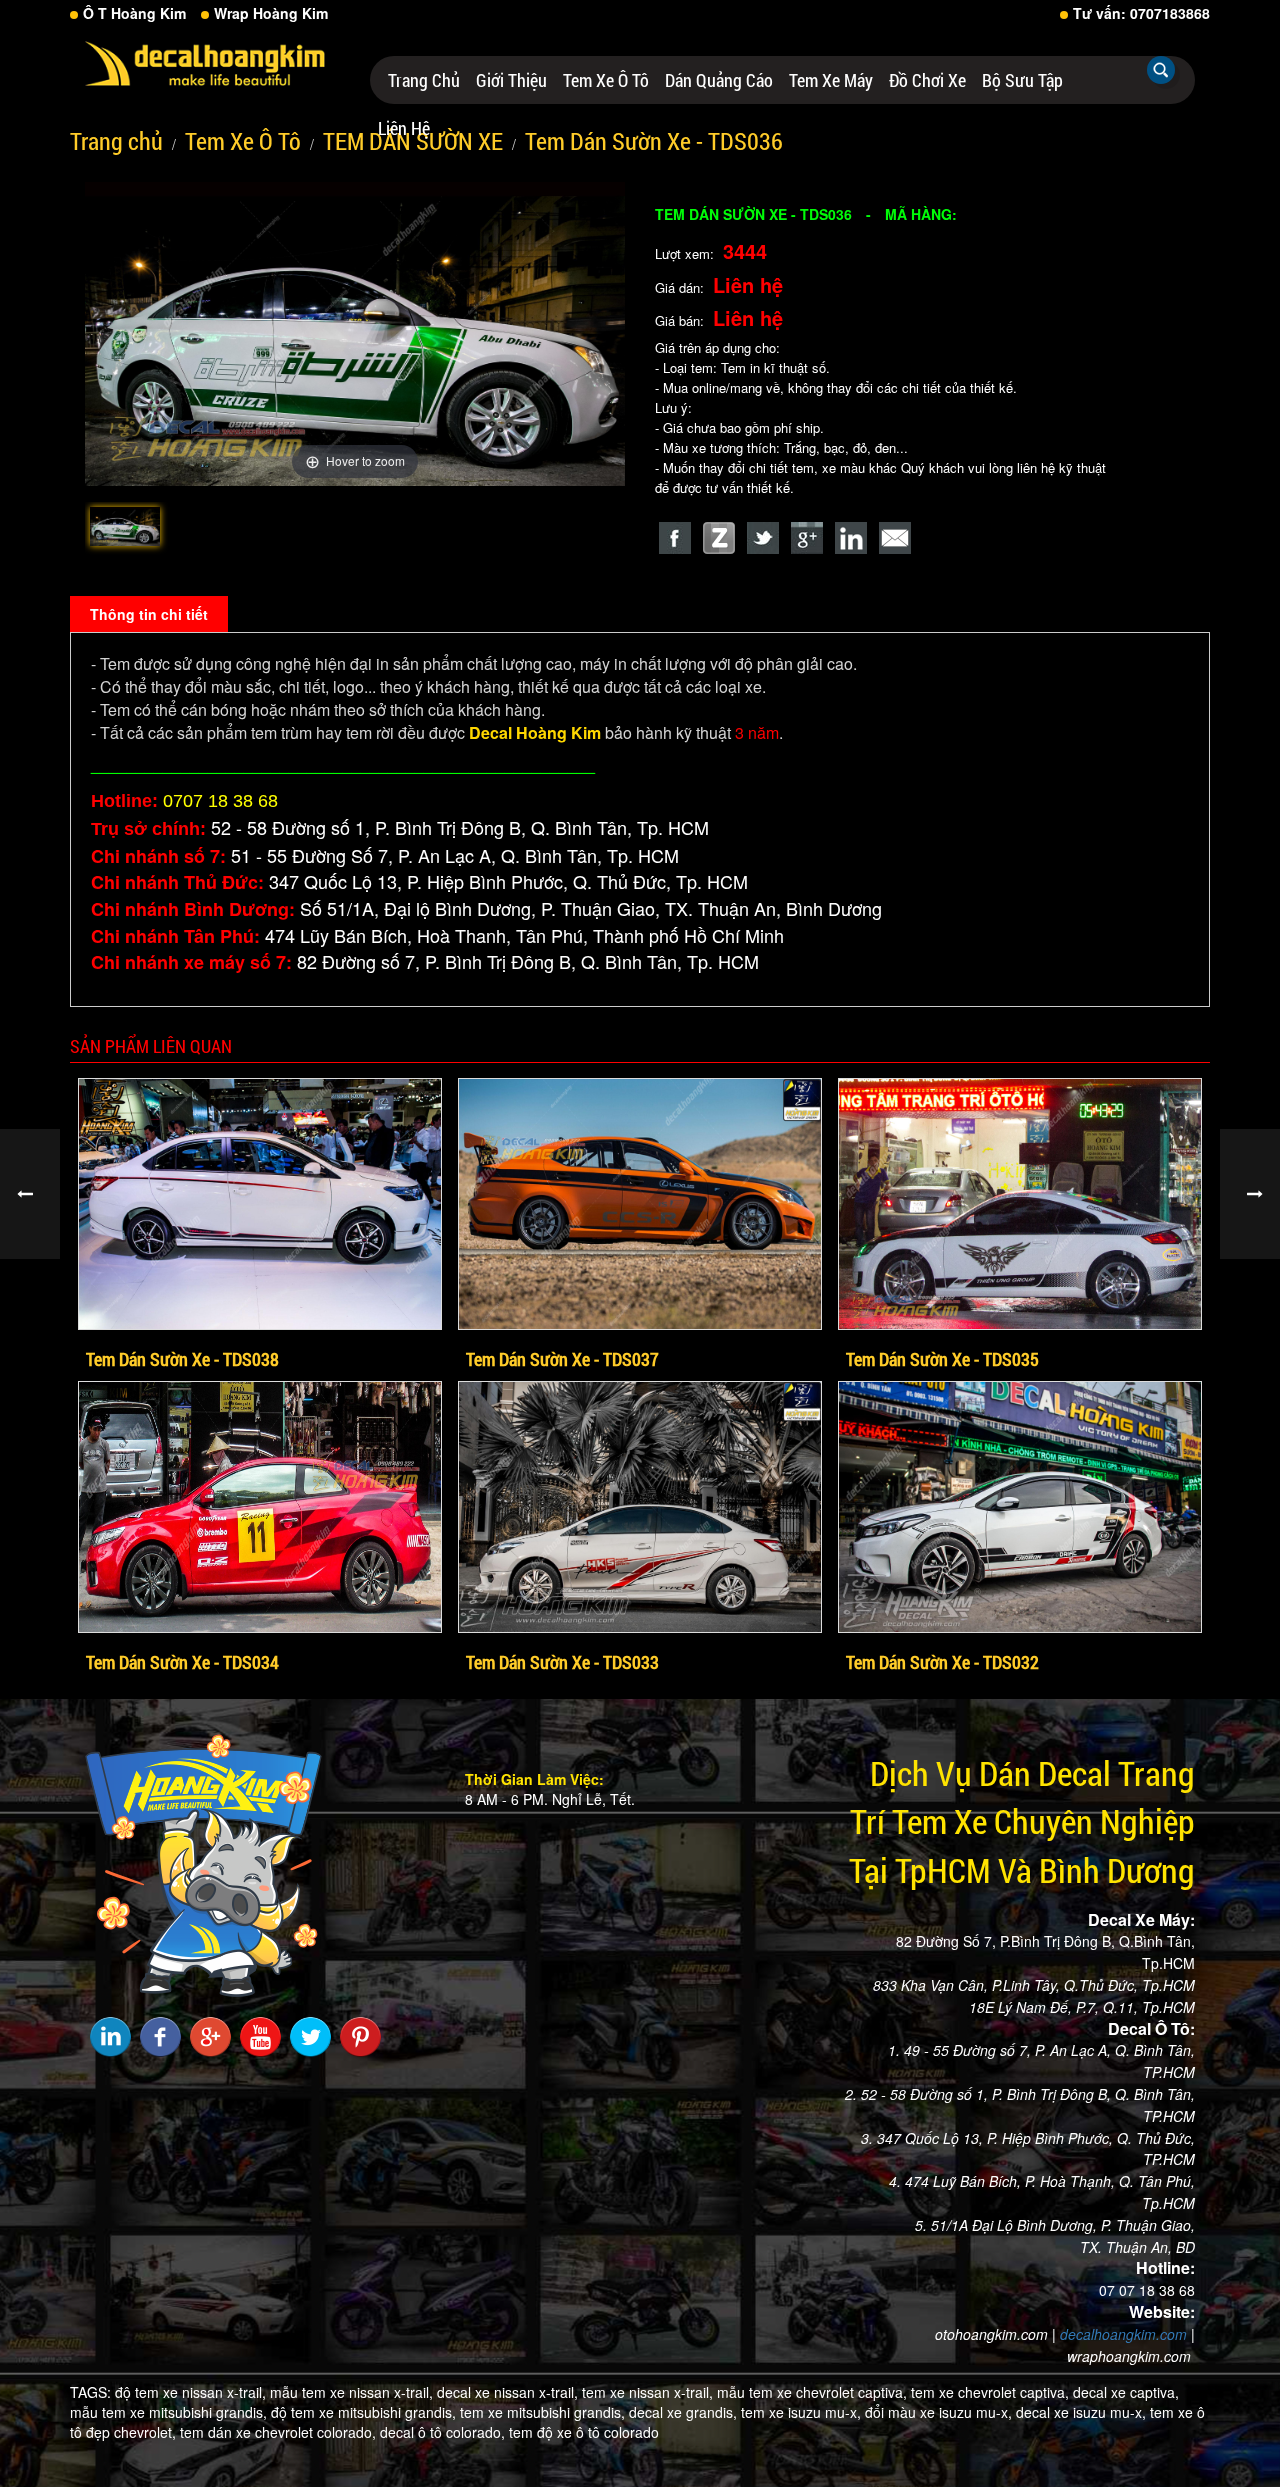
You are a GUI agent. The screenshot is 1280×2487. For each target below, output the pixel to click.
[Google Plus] (807, 538)
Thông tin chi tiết (149, 614)
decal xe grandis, (683, 2412)
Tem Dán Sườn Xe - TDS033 (562, 1662)
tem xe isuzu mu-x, (801, 2412)
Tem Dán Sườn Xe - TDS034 (182, 1662)
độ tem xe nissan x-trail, (190, 2392)
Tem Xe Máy (831, 80)
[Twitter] (763, 538)
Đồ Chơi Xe (927, 80)
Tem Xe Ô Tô (606, 80)
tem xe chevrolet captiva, (990, 2392)
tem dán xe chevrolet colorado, (278, 2432)
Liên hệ (404, 128)
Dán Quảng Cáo (719, 80)
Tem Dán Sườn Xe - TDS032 (942, 1662)
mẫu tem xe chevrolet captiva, (812, 2392)
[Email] (895, 538)
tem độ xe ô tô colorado (584, 2432)
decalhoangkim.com (1123, 2334)
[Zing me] (719, 538)
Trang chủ (424, 80)
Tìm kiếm (1161, 70)
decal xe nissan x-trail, (507, 2392)
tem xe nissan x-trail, (647, 2392)
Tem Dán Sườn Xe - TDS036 (654, 141)
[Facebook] (675, 538)
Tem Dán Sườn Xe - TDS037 (562, 1359)
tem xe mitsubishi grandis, (542, 2412)
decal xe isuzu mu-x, (1081, 2412)
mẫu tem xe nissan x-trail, (351, 2392)
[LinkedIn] (851, 538)
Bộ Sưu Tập (1022, 80)
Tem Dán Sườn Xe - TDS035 (942, 1359)
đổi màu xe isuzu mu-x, (938, 2412)
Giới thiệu (511, 80)
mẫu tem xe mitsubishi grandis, (168, 2412)
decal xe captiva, (1126, 2392)
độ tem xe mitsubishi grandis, (363, 2412)
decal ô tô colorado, (442, 2432)
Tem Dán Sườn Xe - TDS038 (182, 1359)
